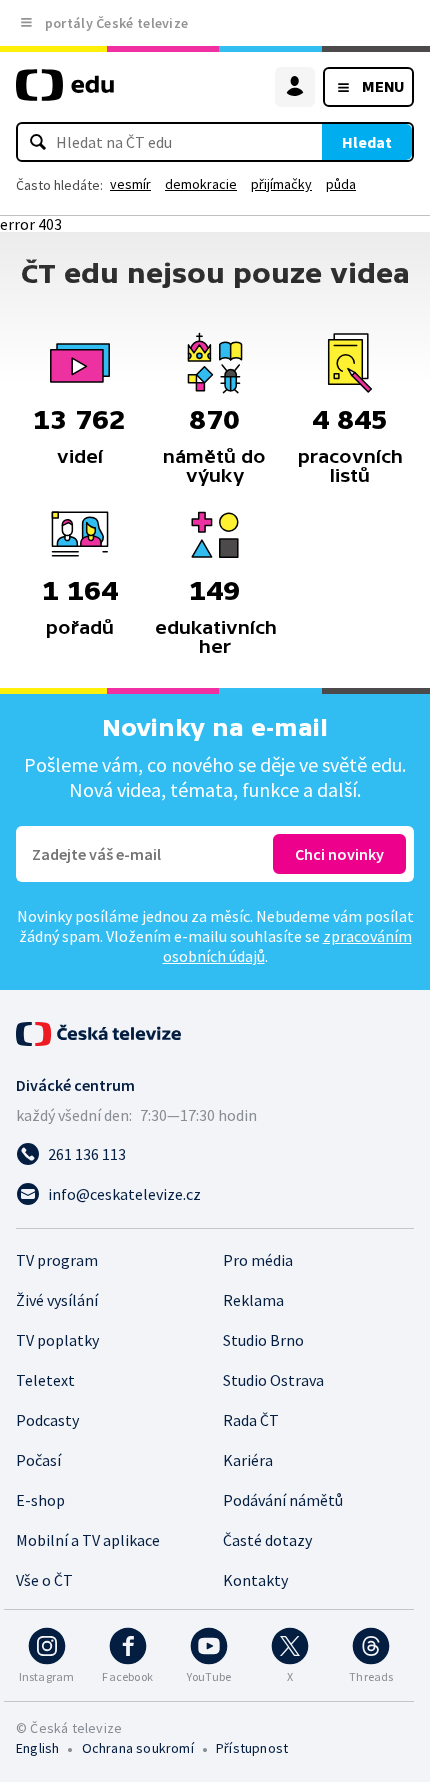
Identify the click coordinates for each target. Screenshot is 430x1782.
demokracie (201, 184)
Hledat (367, 142)
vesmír (130, 184)
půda (341, 184)
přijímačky (281, 184)
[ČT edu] (65, 93)
